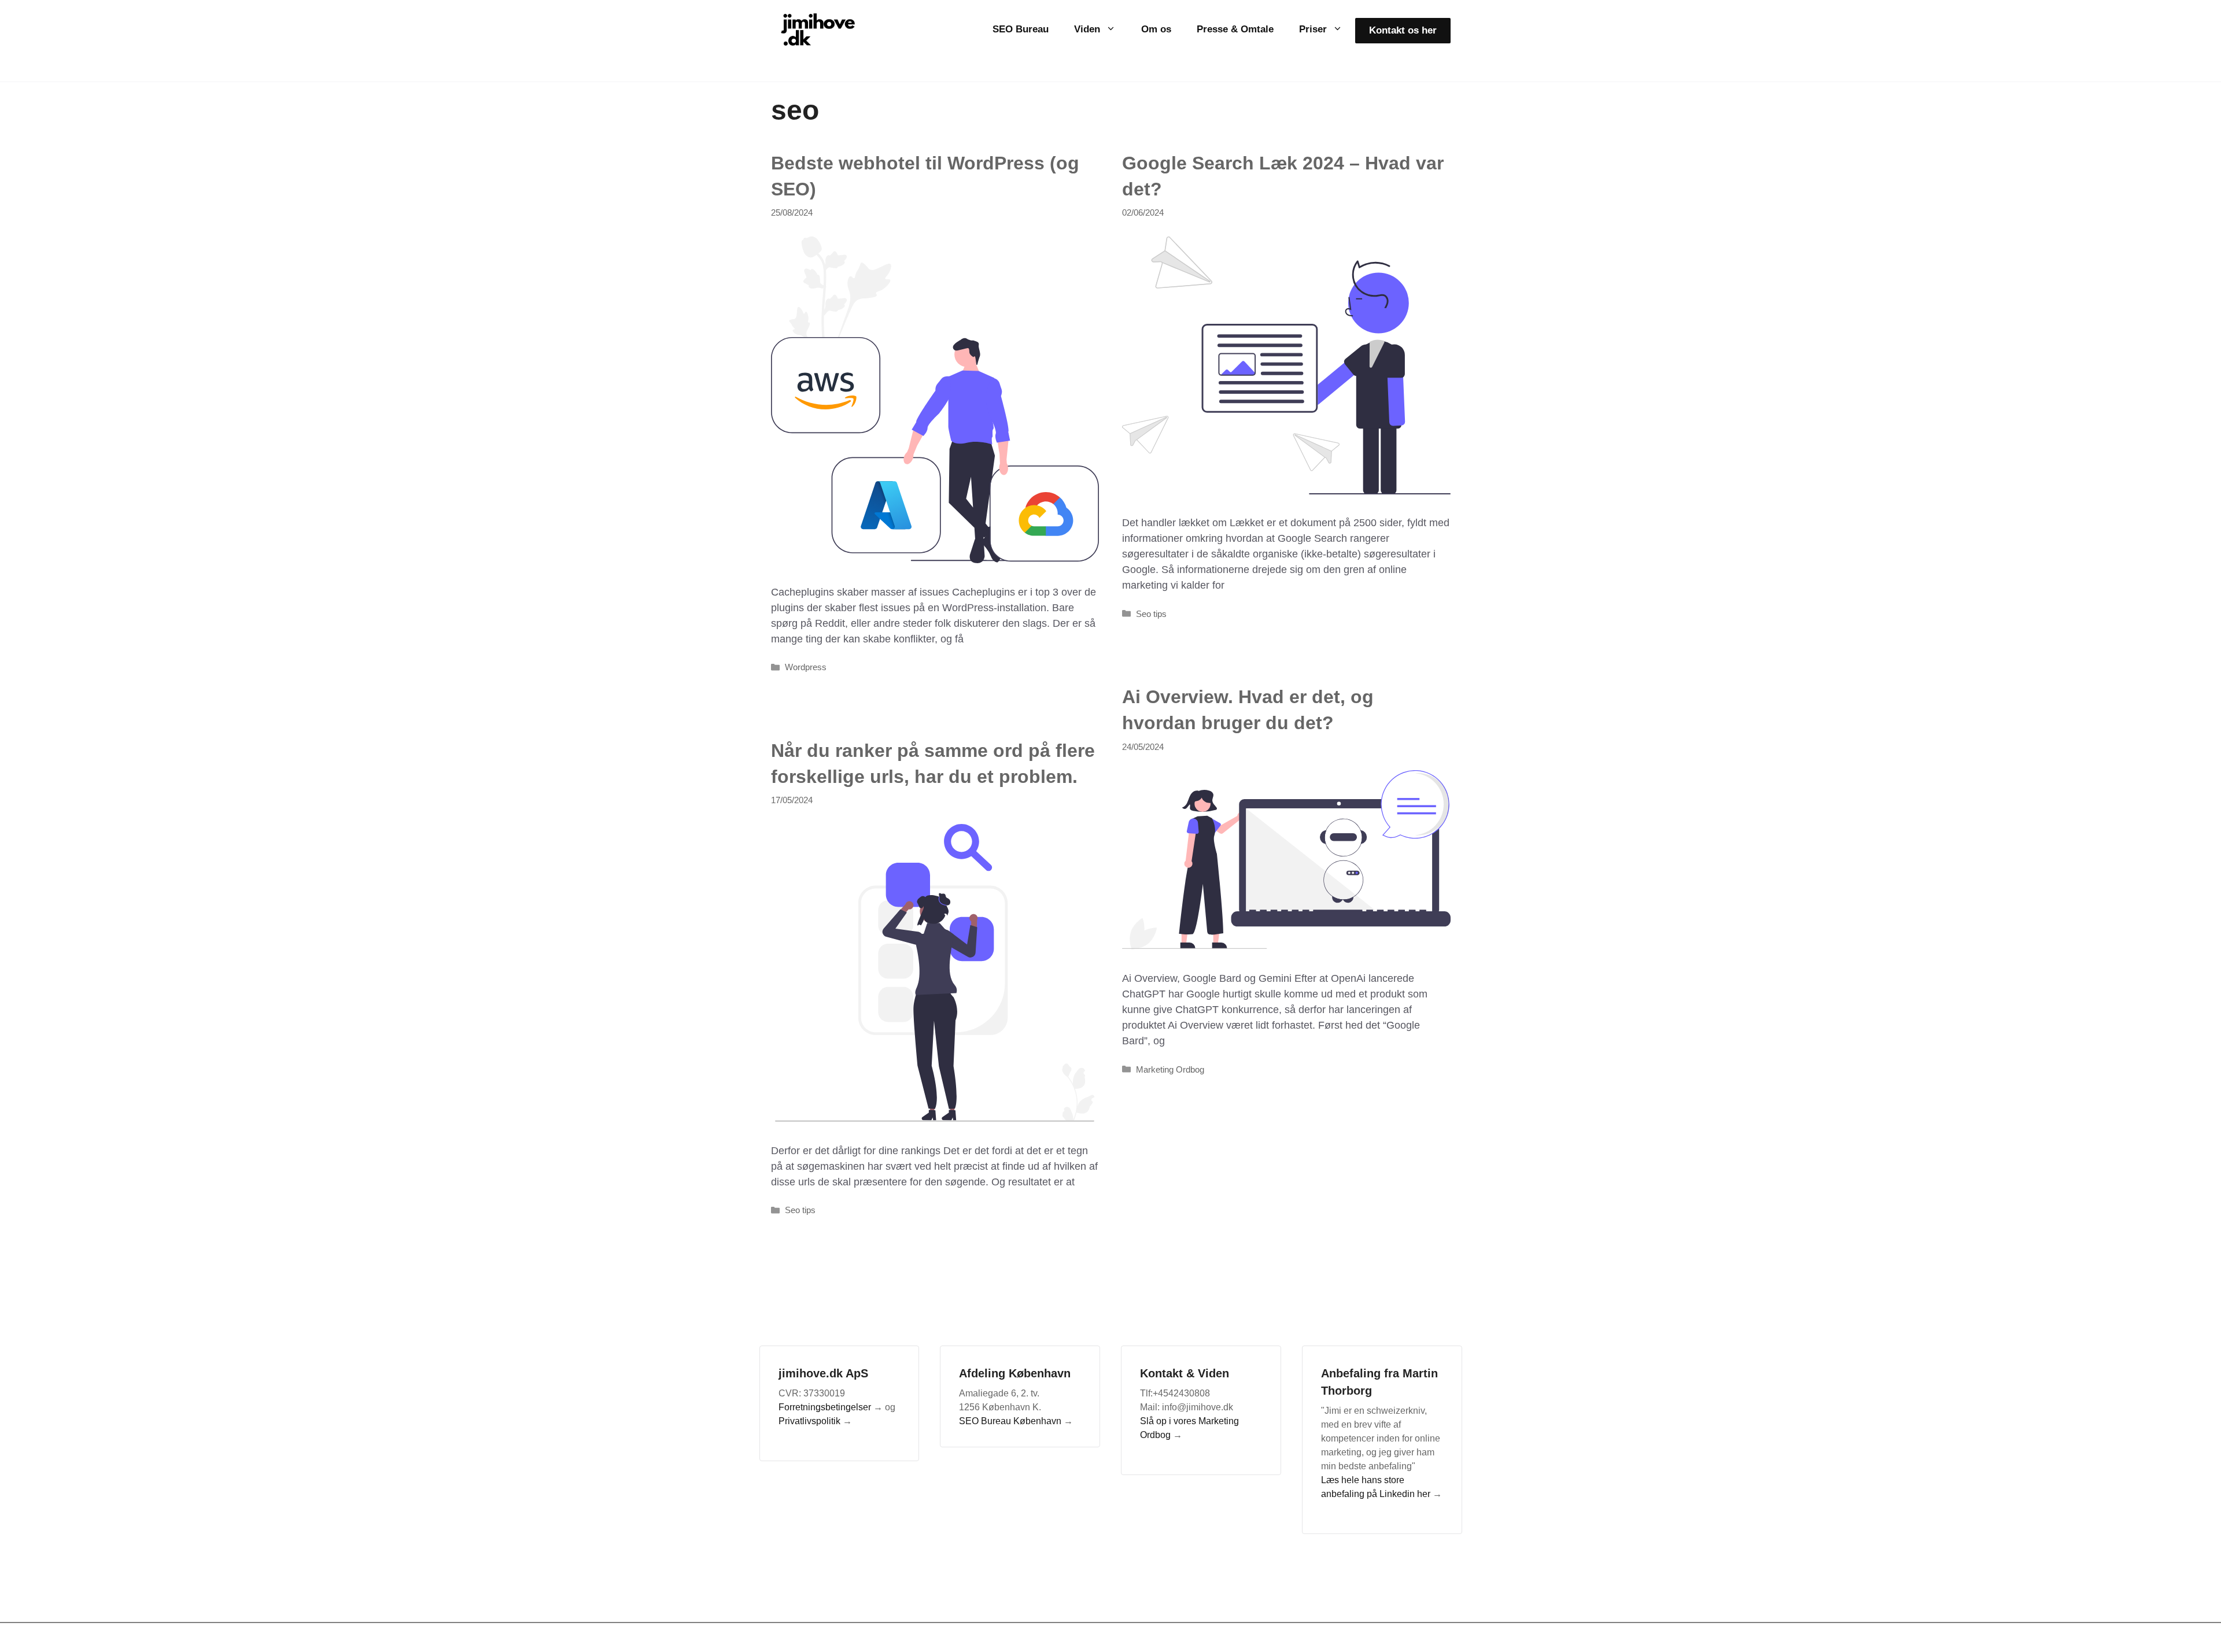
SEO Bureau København (1010, 1421)
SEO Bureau (1021, 29)
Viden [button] (1087, 29)
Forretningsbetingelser (825, 1407)
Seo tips (1151, 614)
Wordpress (806, 667)
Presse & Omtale (1235, 29)
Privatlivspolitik (809, 1421)
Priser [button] (1313, 29)
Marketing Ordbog (1170, 1069)
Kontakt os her (1403, 30)
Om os (1156, 29)
